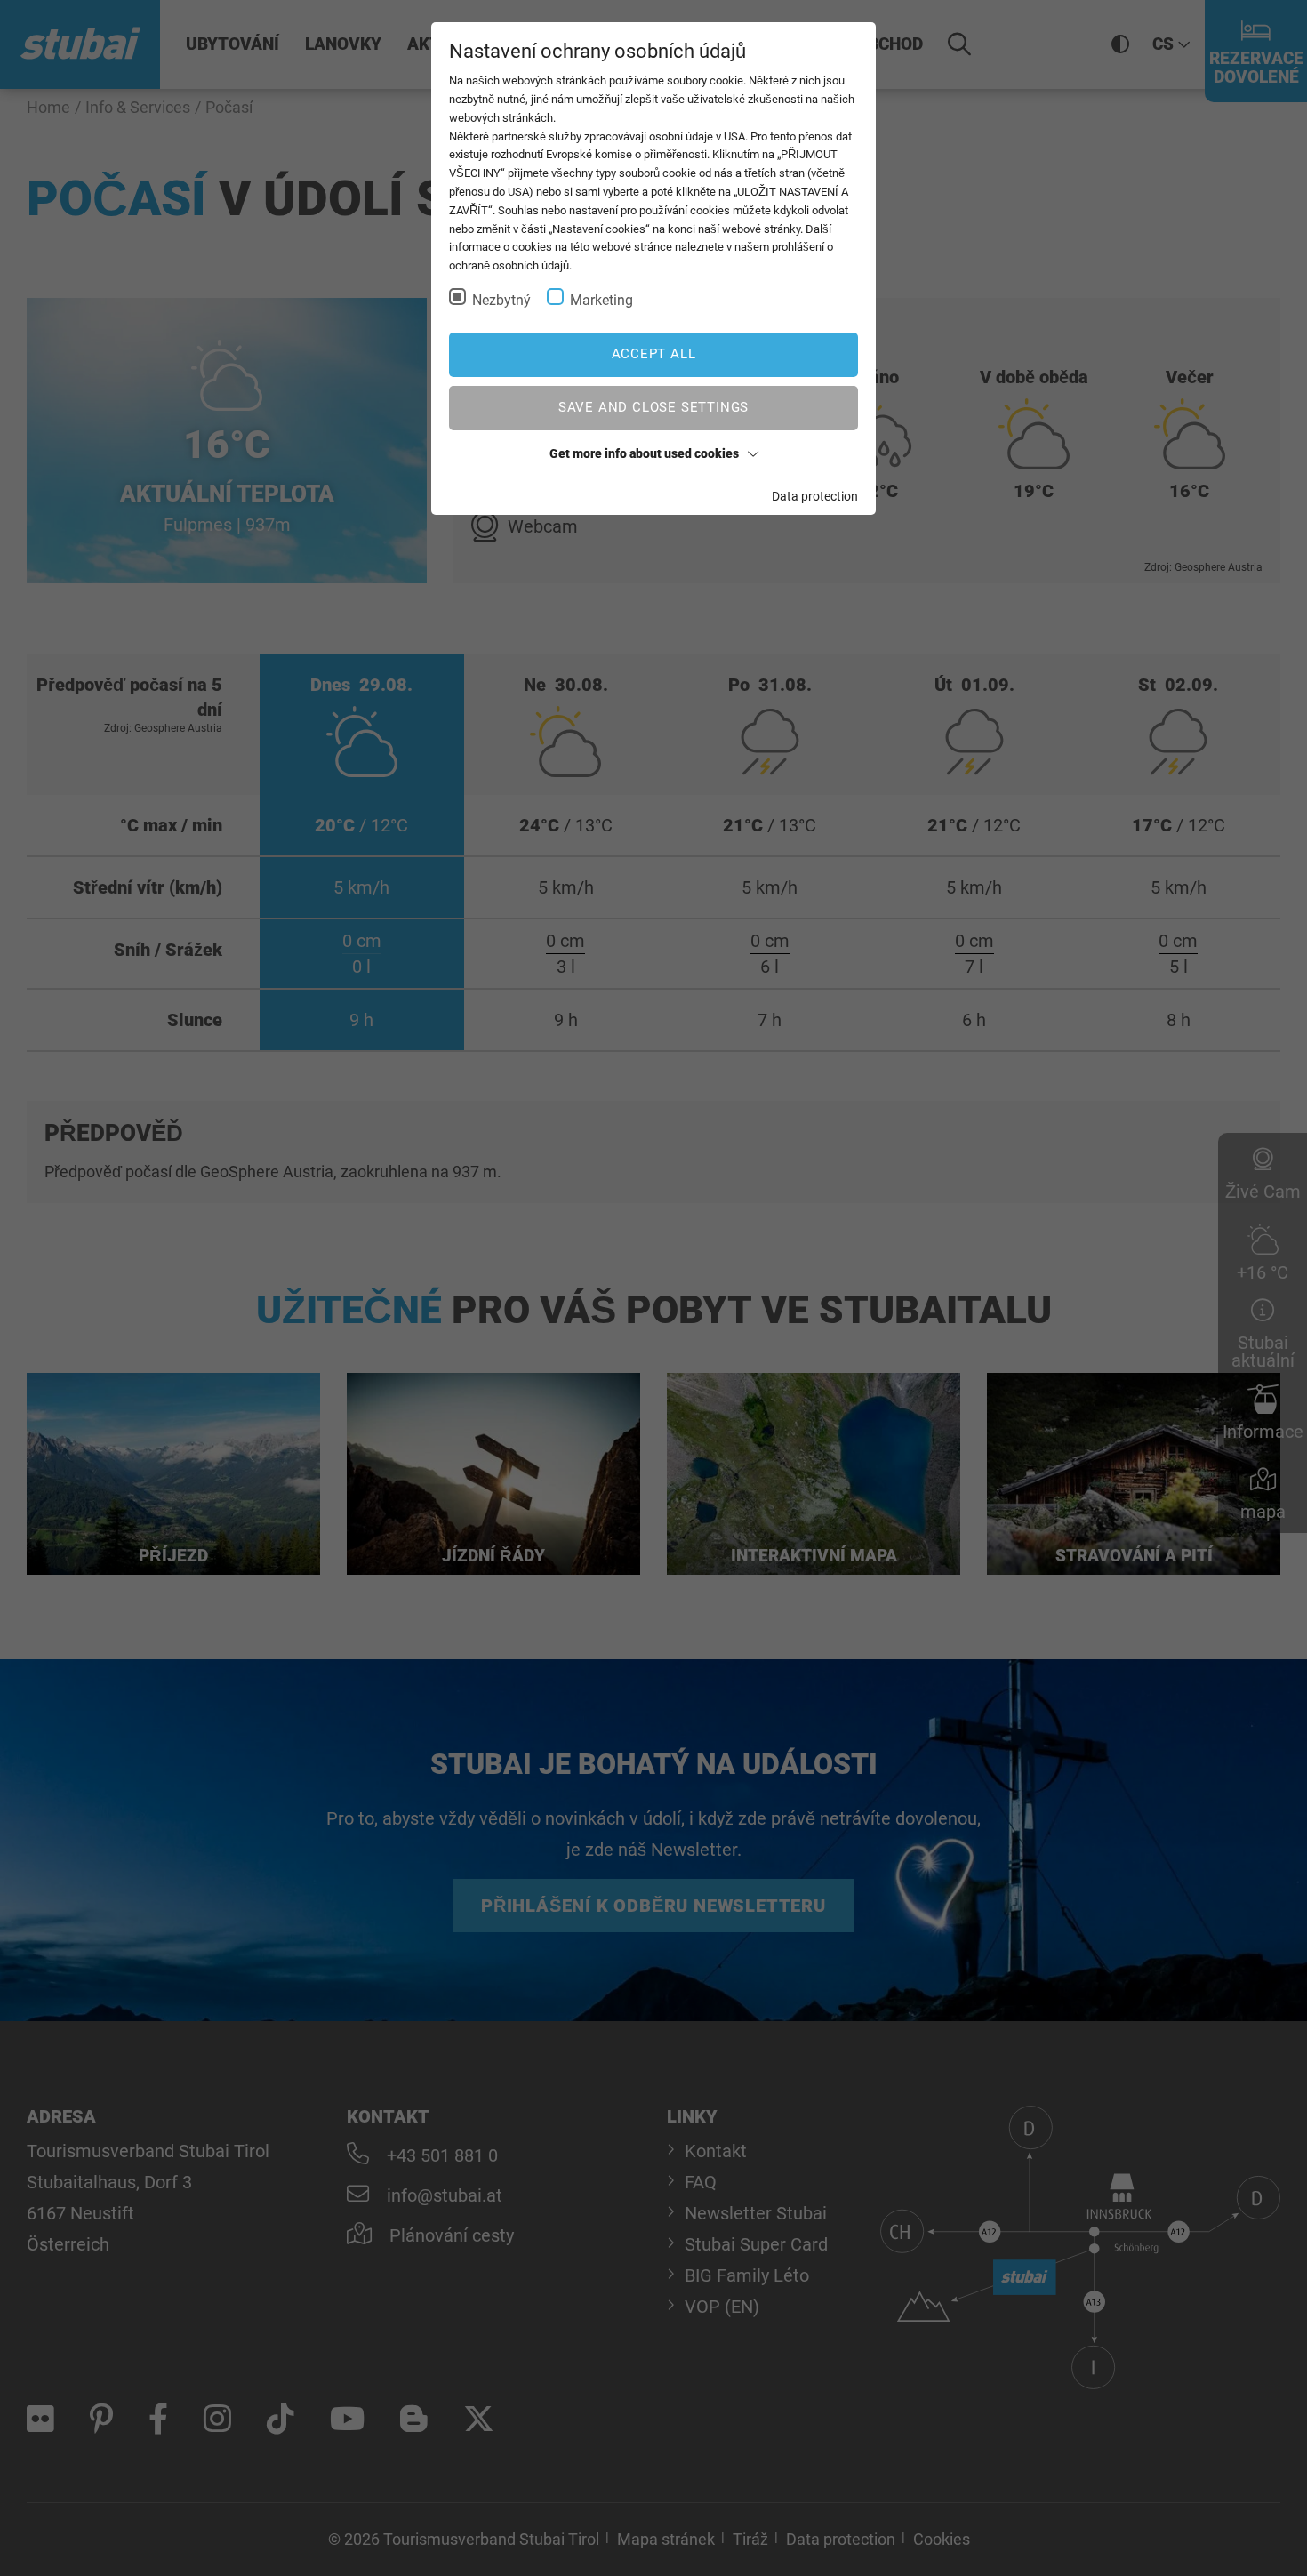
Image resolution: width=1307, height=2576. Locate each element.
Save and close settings (653, 407)
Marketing (601, 300)
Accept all (654, 354)
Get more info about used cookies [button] (644, 453)
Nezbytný (501, 300)
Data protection (815, 496)
